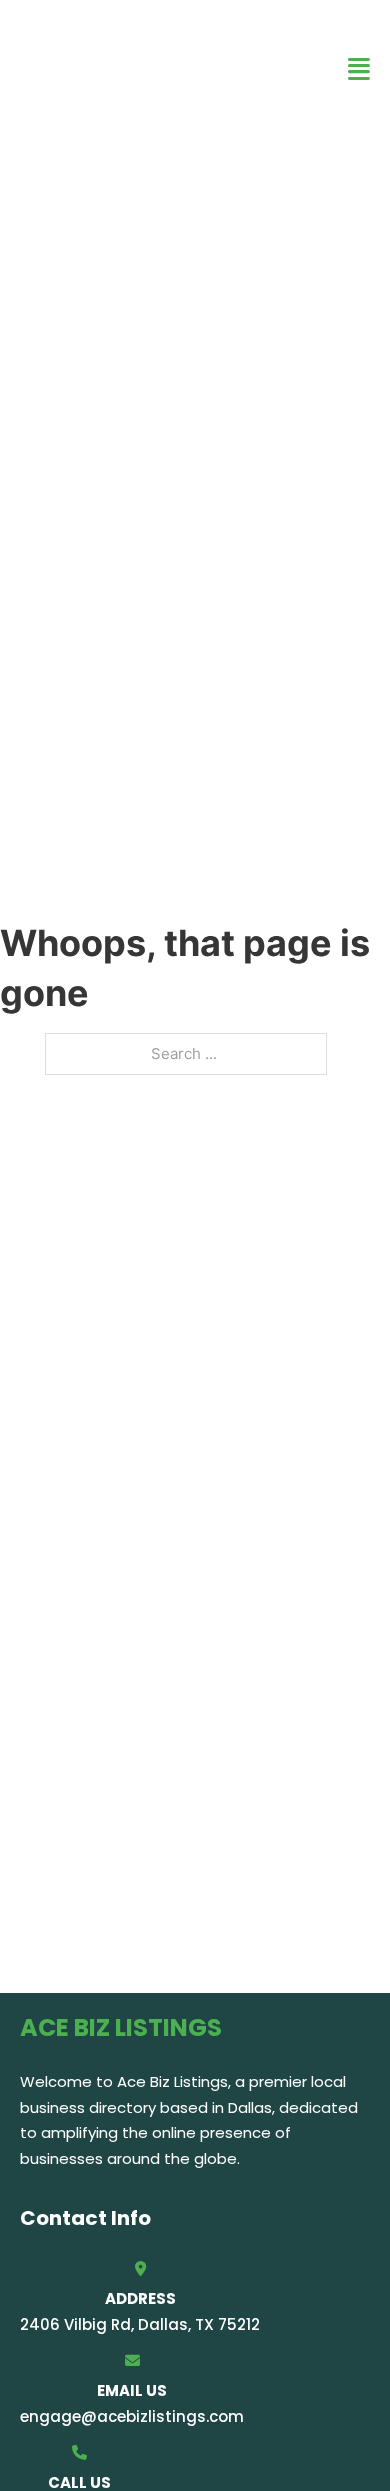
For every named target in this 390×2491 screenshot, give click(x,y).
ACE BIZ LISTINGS (90, 68)
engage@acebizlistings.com (132, 2416)
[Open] (359, 69)
